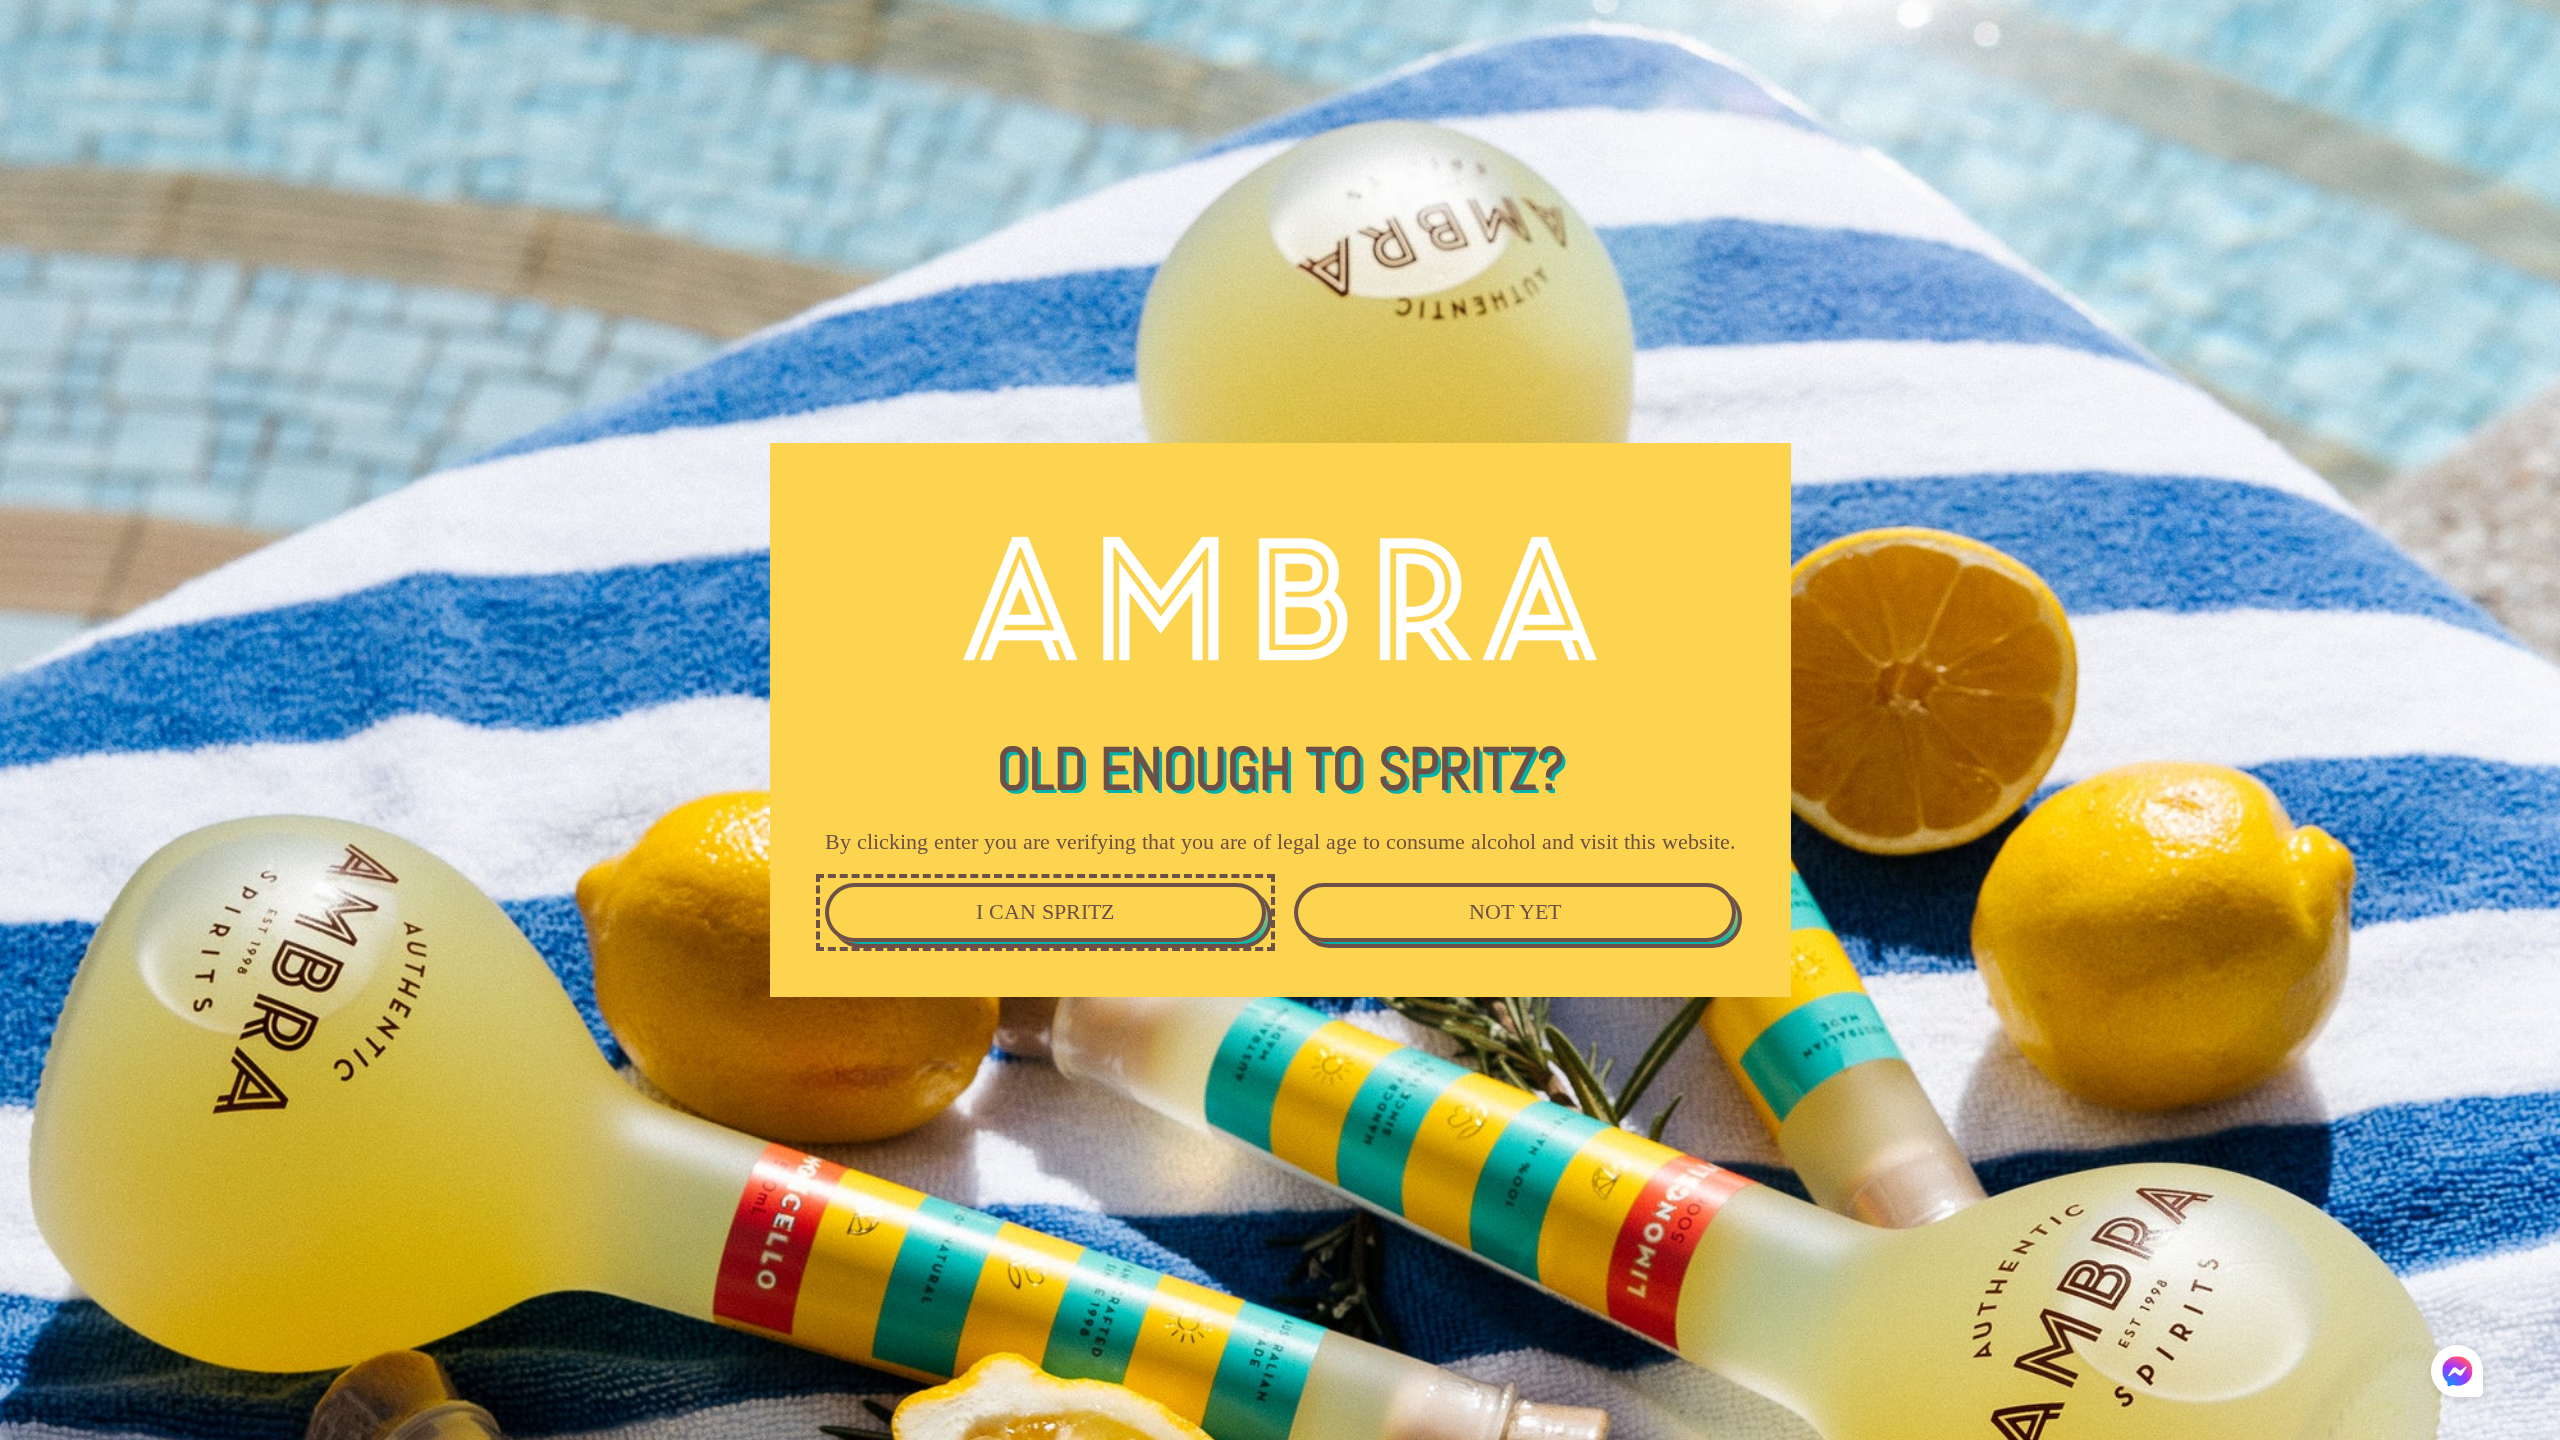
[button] (2457, 1371)
